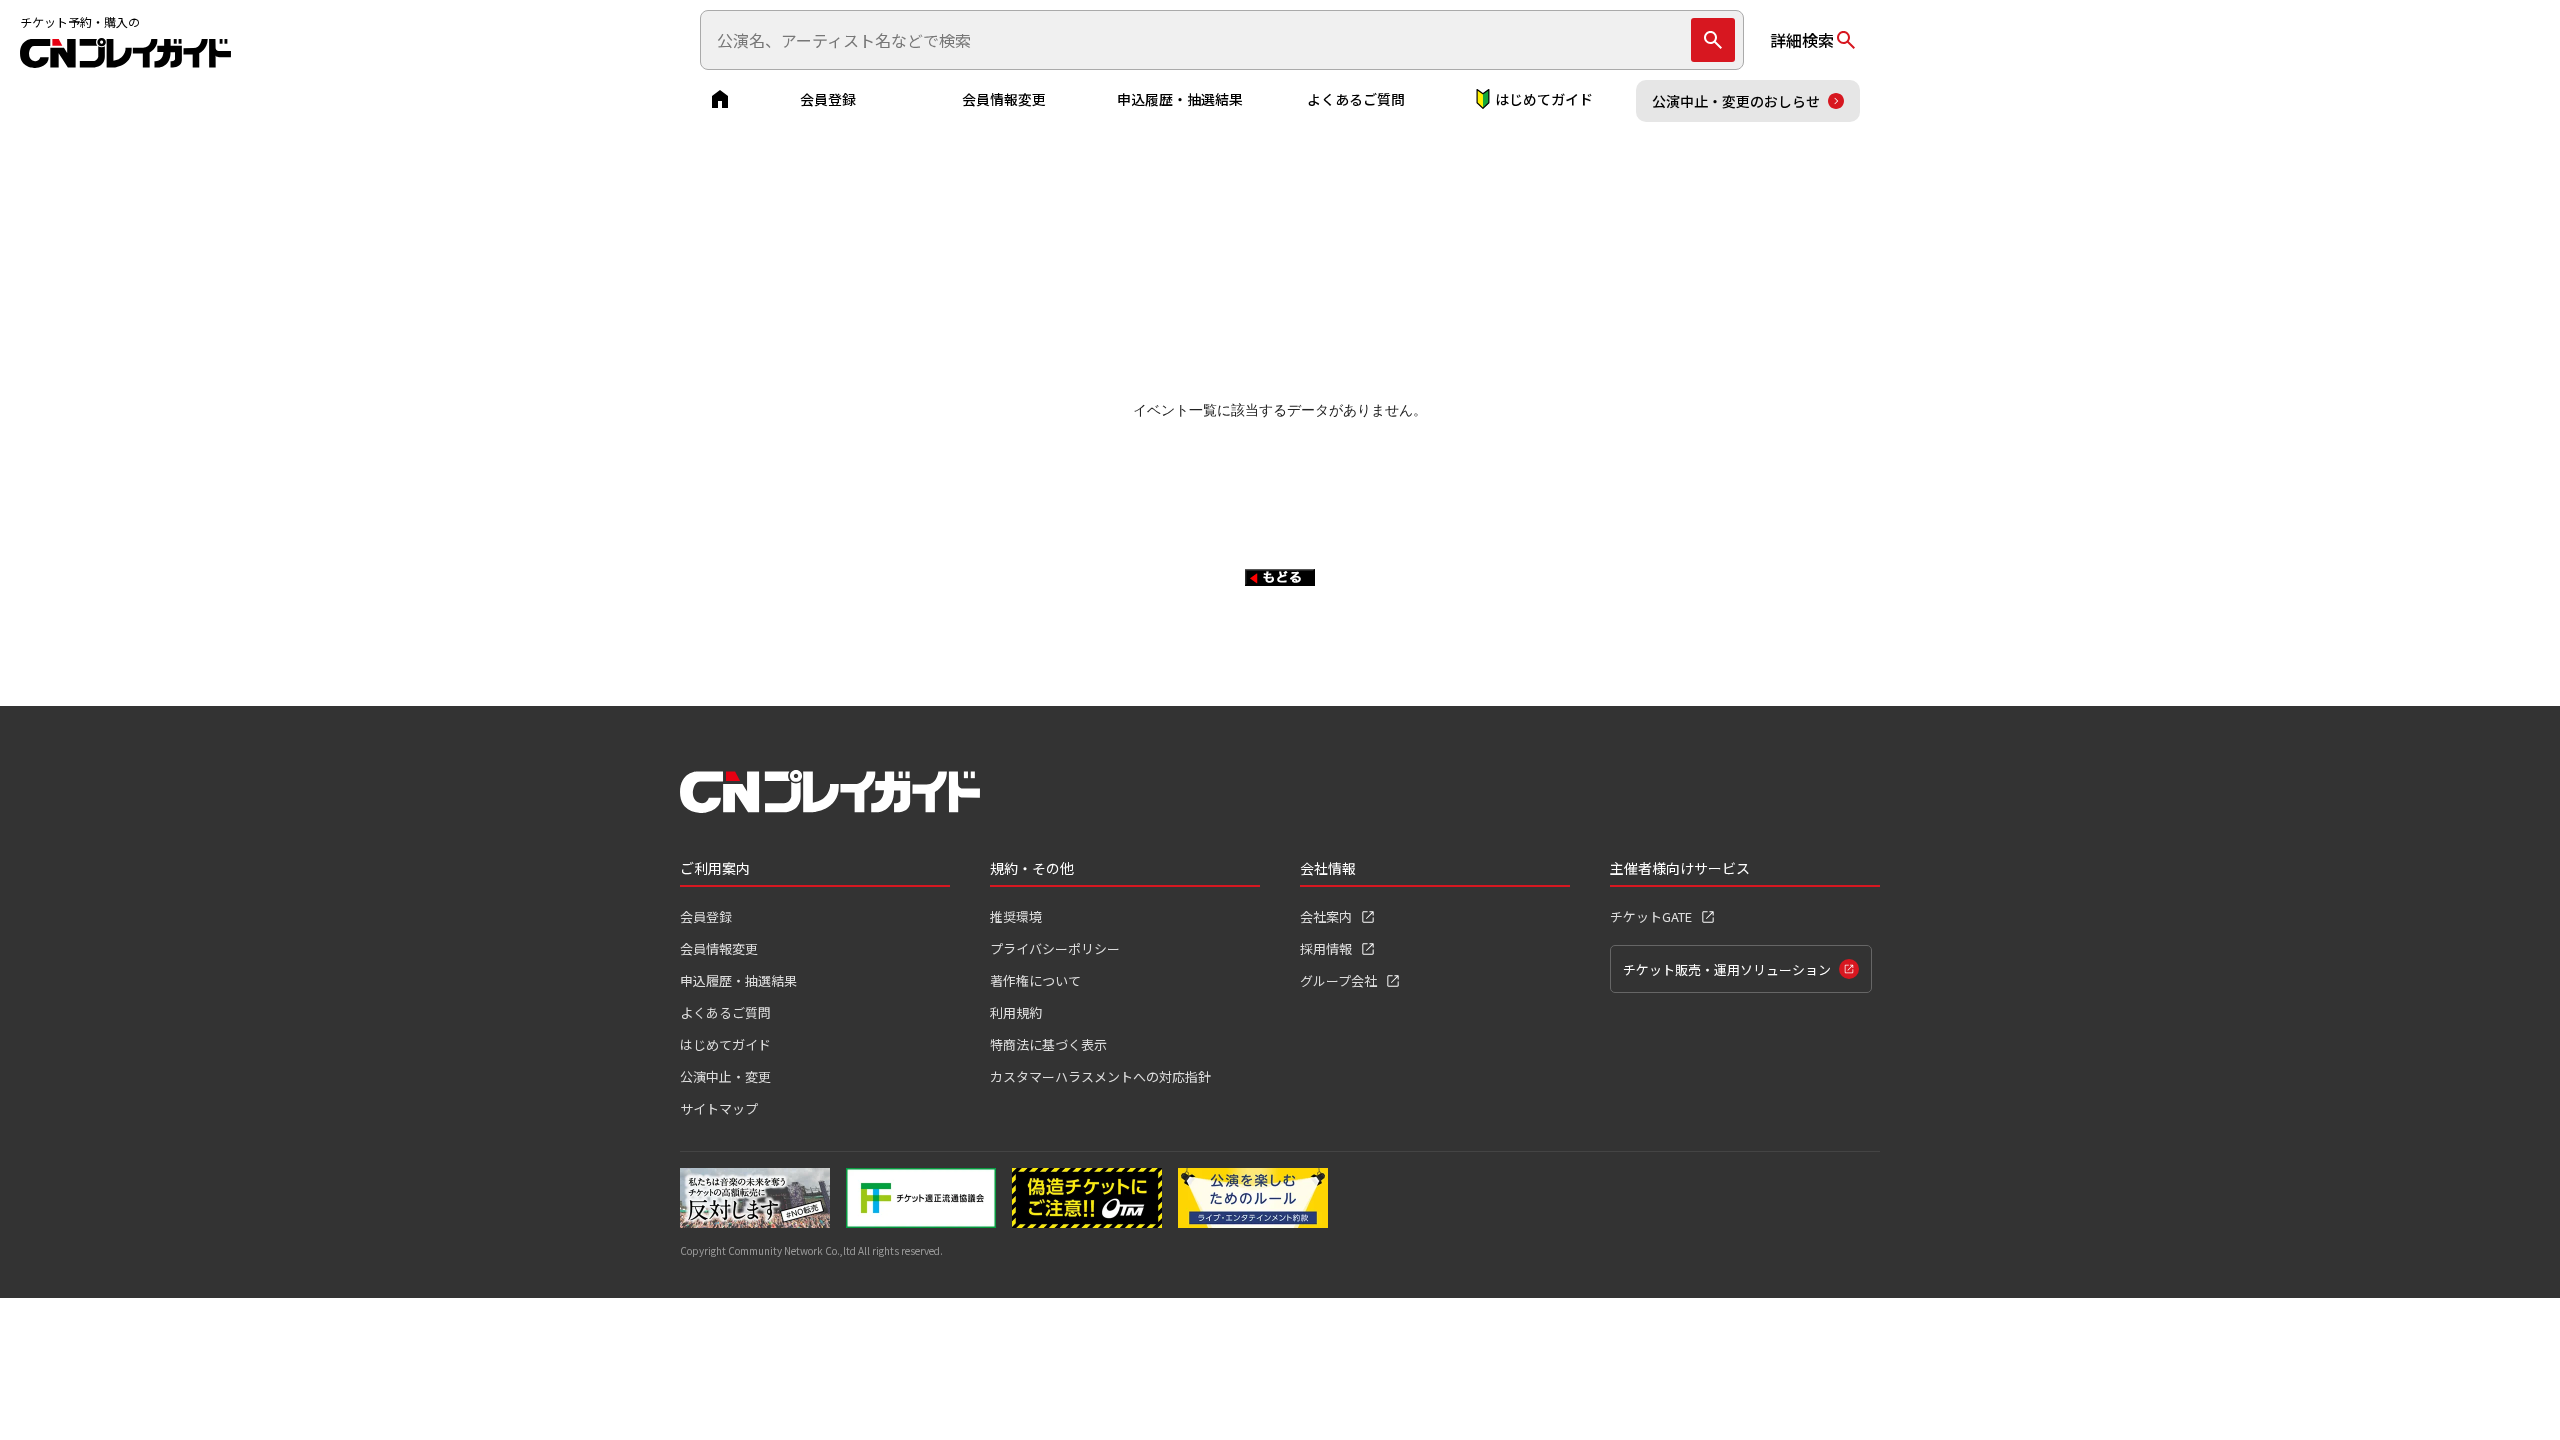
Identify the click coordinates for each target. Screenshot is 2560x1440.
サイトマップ (719, 1108)
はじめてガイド (1544, 99)
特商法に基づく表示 (1048, 1044)
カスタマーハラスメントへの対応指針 (1100, 1076)
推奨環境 (1016, 916)
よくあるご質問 (1356, 99)
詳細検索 (1802, 40)
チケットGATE (1651, 916)
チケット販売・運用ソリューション (1727, 969)
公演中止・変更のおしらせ (1736, 101)
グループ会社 (1338, 980)
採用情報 (1326, 948)
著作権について (1035, 980)
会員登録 (828, 99)
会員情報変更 (1004, 99)
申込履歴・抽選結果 (1180, 99)
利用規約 (1016, 1012)
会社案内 (1326, 916)
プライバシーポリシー (1055, 948)
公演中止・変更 (725, 1076)
